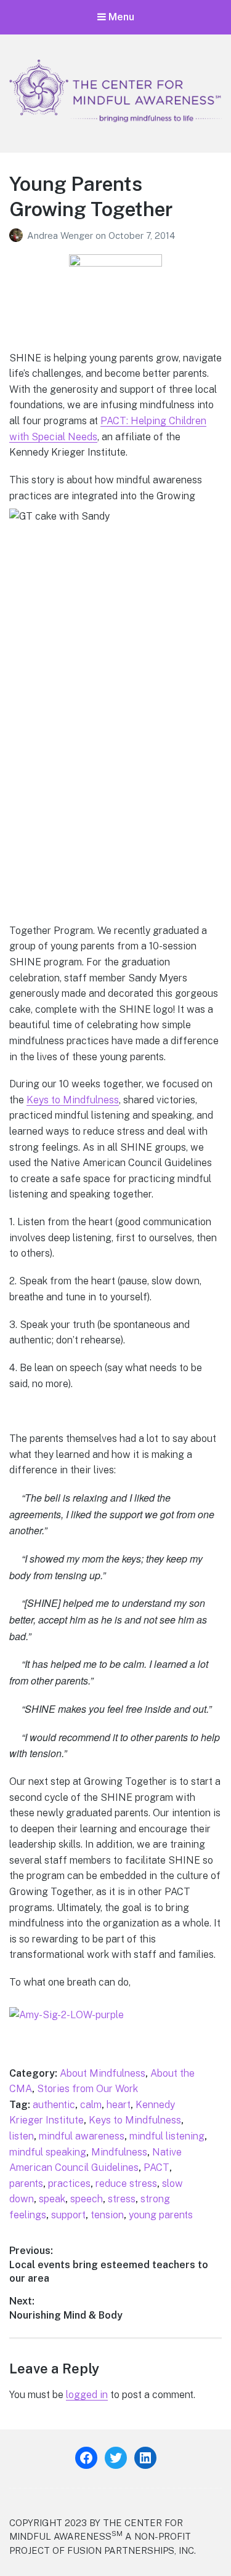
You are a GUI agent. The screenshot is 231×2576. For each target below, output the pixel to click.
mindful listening (167, 2136)
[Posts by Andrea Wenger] (18, 235)
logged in (87, 2395)
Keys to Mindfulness (73, 1100)
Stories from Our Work (87, 2089)
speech (87, 2199)
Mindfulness (119, 2152)
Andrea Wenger (61, 235)
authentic (54, 2105)
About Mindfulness (103, 2073)
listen (22, 2136)
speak (52, 2199)
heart (119, 2105)
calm (91, 2105)
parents (26, 2184)
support (68, 2215)
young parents (161, 2215)
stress (122, 2199)
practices (69, 2184)
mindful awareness (82, 2136)
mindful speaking (48, 2152)
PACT (156, 2167)
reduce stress (126, 2184)
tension (107, 2215)
